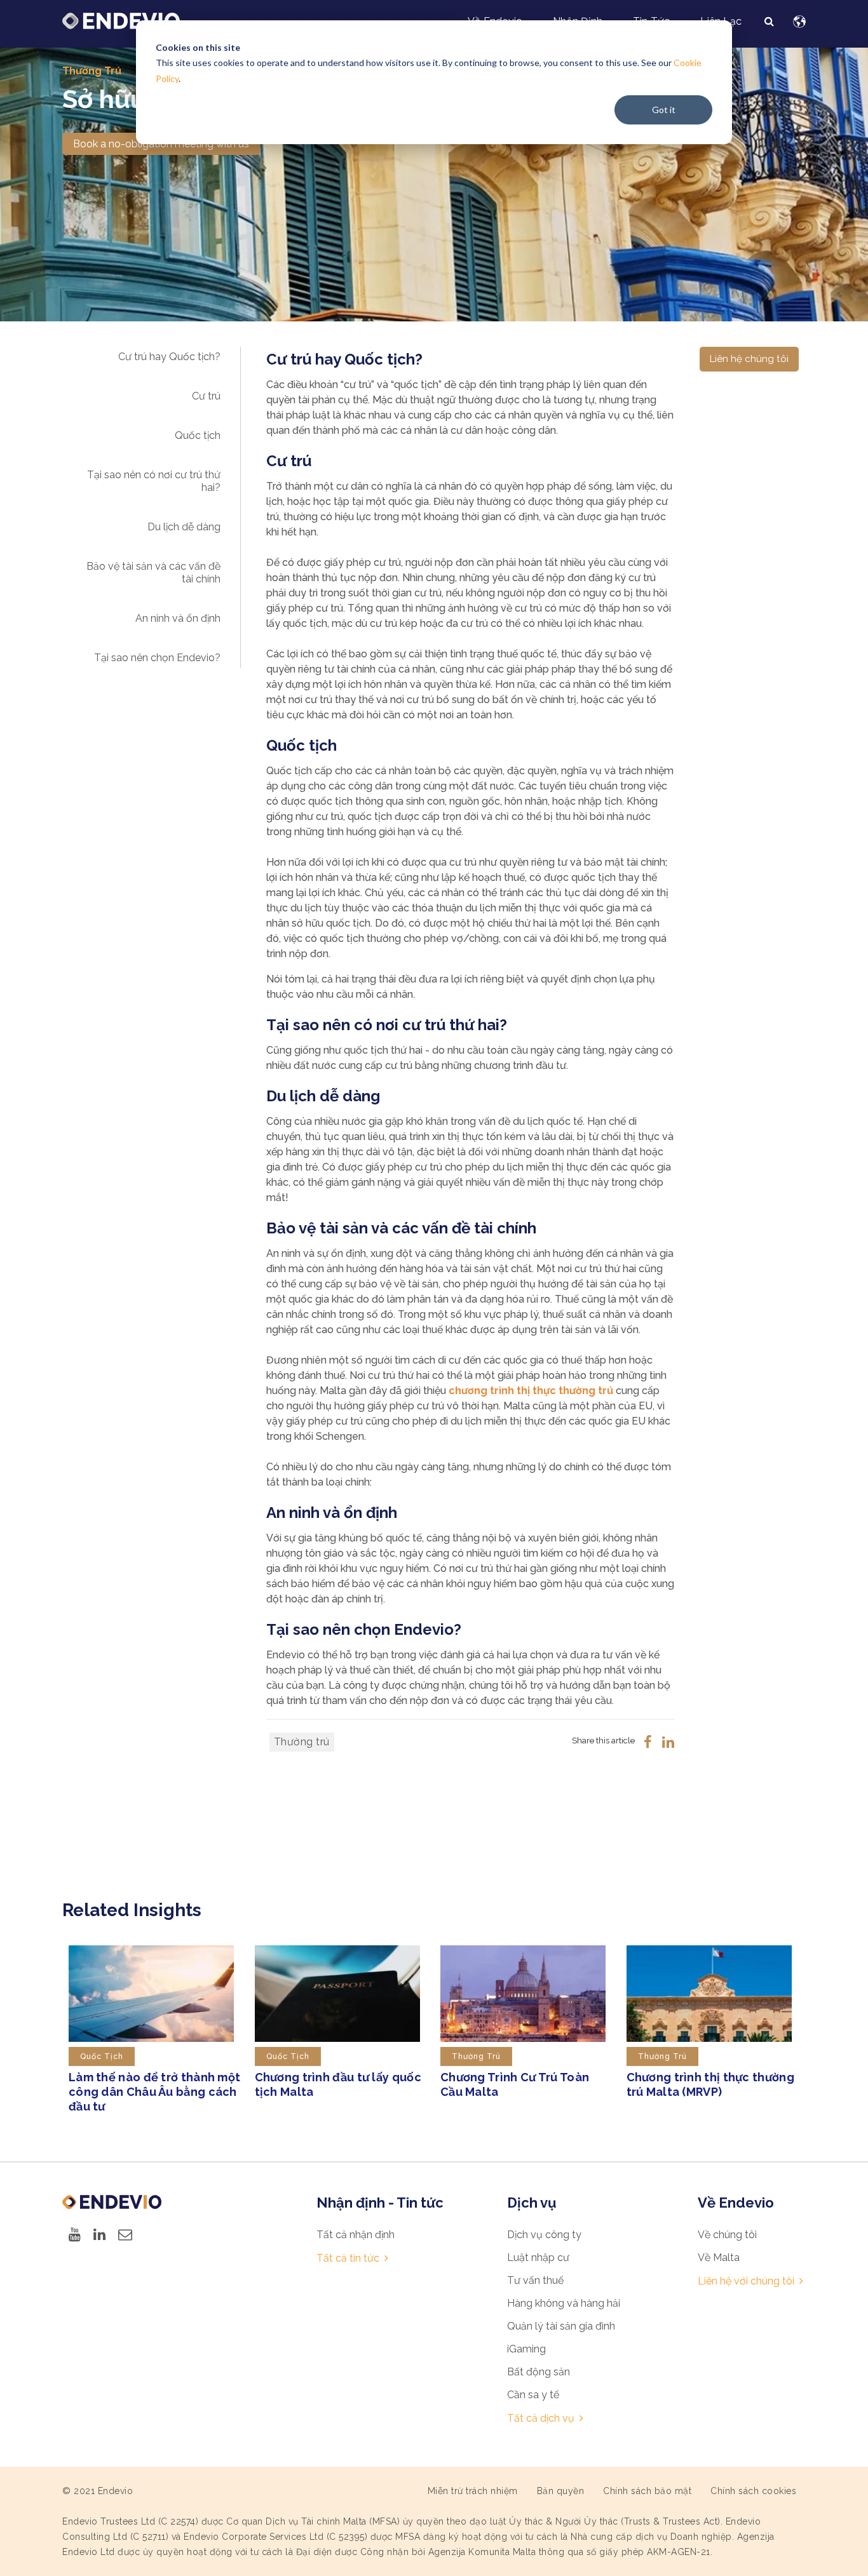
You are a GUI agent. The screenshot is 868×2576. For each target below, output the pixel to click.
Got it (664, 110)
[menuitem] (769, 22)
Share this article (603, 1741)
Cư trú (206, 396)
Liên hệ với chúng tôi (746, 2281)
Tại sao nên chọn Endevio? (157, 658)
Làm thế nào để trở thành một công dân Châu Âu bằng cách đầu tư (154, 2092)
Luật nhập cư (538, 2257)
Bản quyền (561, 2491)
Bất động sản (539, 2372)
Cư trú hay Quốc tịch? (169, 357)
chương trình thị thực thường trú (531, 1391)
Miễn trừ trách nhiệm (473, 2491)
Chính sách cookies (753, 2491)
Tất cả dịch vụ (541, 2418)
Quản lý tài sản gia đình (561, 2326)
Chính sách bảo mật (647, 2491)
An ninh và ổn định (178, 618)
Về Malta (719, 2257)
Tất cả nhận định (356, 2235)
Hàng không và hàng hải (564, 2303)
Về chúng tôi (727, 2235)
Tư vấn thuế (535, 2280)
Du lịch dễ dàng (184, 527)
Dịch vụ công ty (544, 2235)
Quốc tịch (198, 435)
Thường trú (92, 71)
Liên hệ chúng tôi (749, 359)
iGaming (526, 2349)
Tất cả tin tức (348, 2258)
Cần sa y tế (533, 2395)
